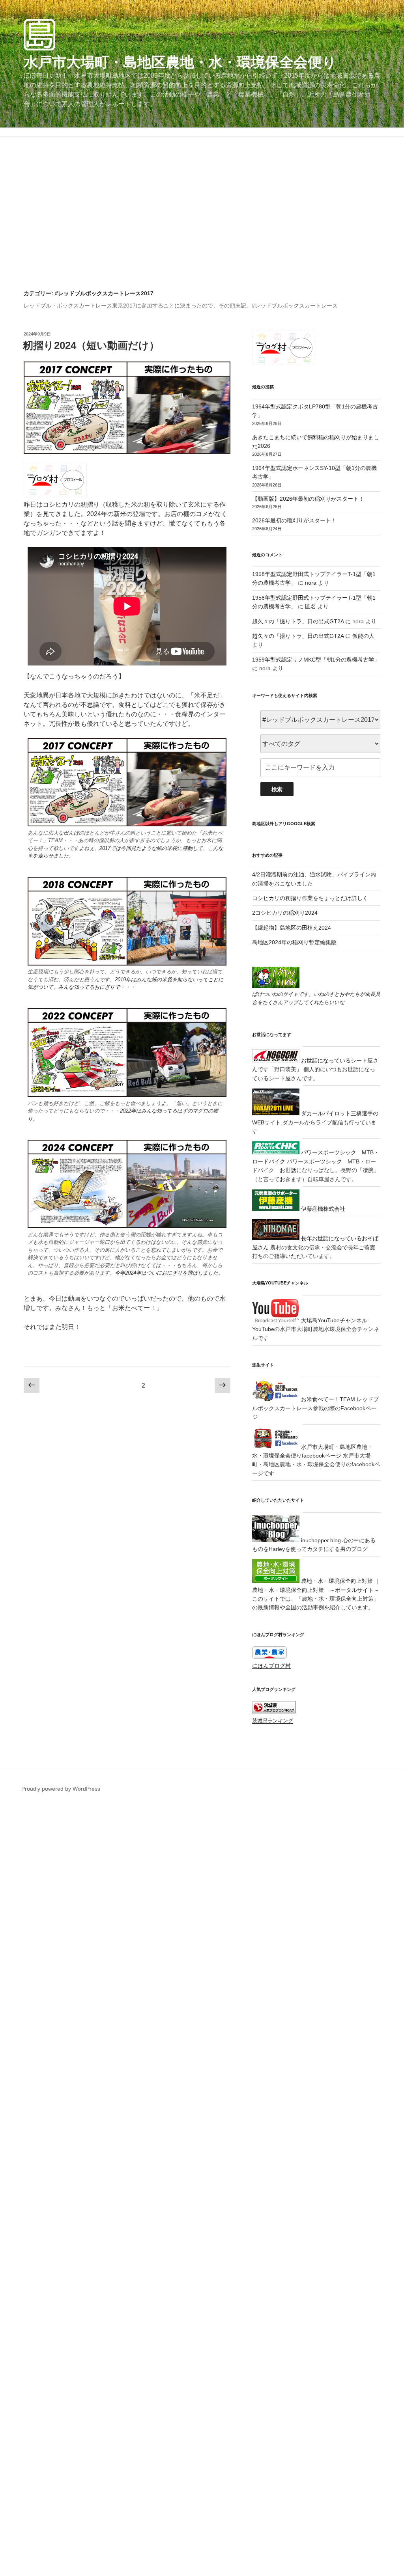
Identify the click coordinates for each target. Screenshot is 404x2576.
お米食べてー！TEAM (327, 1399)
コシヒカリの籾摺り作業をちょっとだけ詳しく (310, 898)
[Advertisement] (202, 231)
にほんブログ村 (271, 1666)
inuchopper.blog (320, 1540)
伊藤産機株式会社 (322, 1209)
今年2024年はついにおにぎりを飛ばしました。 (169, 1273)
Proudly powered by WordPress (61, 1789)
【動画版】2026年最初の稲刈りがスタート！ (308, 499)
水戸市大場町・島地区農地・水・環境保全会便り (180, 62)
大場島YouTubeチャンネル (333, 1320)
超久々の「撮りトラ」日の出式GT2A (298, 621)
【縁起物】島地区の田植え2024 (292, 928)
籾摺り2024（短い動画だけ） (91, 345)
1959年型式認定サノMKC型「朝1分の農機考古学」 (316, 660)
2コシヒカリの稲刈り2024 (285, 913)
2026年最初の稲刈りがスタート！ (294, 520)
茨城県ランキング (273, 1721)
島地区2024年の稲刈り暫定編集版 (294, 942)
